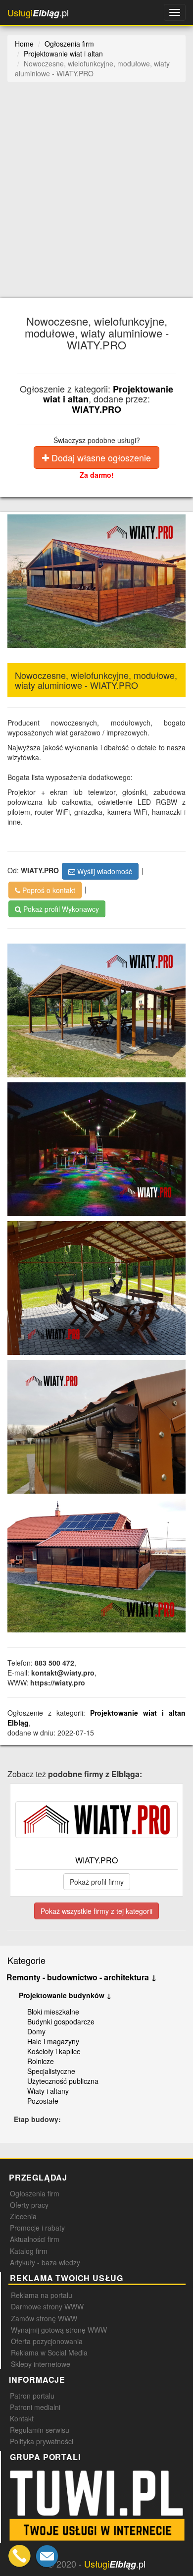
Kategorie (26, 1960)
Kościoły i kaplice (54, 2051)
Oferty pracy (29, 2205)
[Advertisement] (96, 196)
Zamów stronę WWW (44, 2318)
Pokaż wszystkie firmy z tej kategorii (96, 1911)
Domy (36, 2031)
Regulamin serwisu (40, 2430)
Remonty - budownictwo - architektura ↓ (82, 1977)
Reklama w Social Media (49, 2352)
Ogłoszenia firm (35, 2193)
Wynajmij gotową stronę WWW (59, 2330)
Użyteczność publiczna (63, 2081)
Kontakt (22, 2418)
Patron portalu (32, 2396)
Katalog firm (29, 2251)
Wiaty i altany (48, 2091)
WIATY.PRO (96, 409)
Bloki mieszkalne (53, 2012)
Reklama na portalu (42, 2295)
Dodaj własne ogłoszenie (100, 457)
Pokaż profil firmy (97, 1882)
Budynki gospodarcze (61, 2021)
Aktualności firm (35, 2239)
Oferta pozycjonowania (47, 2341)
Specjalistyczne (51, 2071)
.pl (38, 13)
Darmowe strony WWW (47, 2306)
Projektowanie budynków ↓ (65, 1995)
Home (24, 44)
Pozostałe (43, 2101)
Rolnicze (41, 2061)
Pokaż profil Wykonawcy (60, 909)
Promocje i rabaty (37, 2228)
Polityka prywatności (42, 2441)
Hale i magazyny (53, 2041)
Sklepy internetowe (41, 2364)
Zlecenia (23, 2216)
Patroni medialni (35, 2407)
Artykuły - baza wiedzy (45, 2262)
